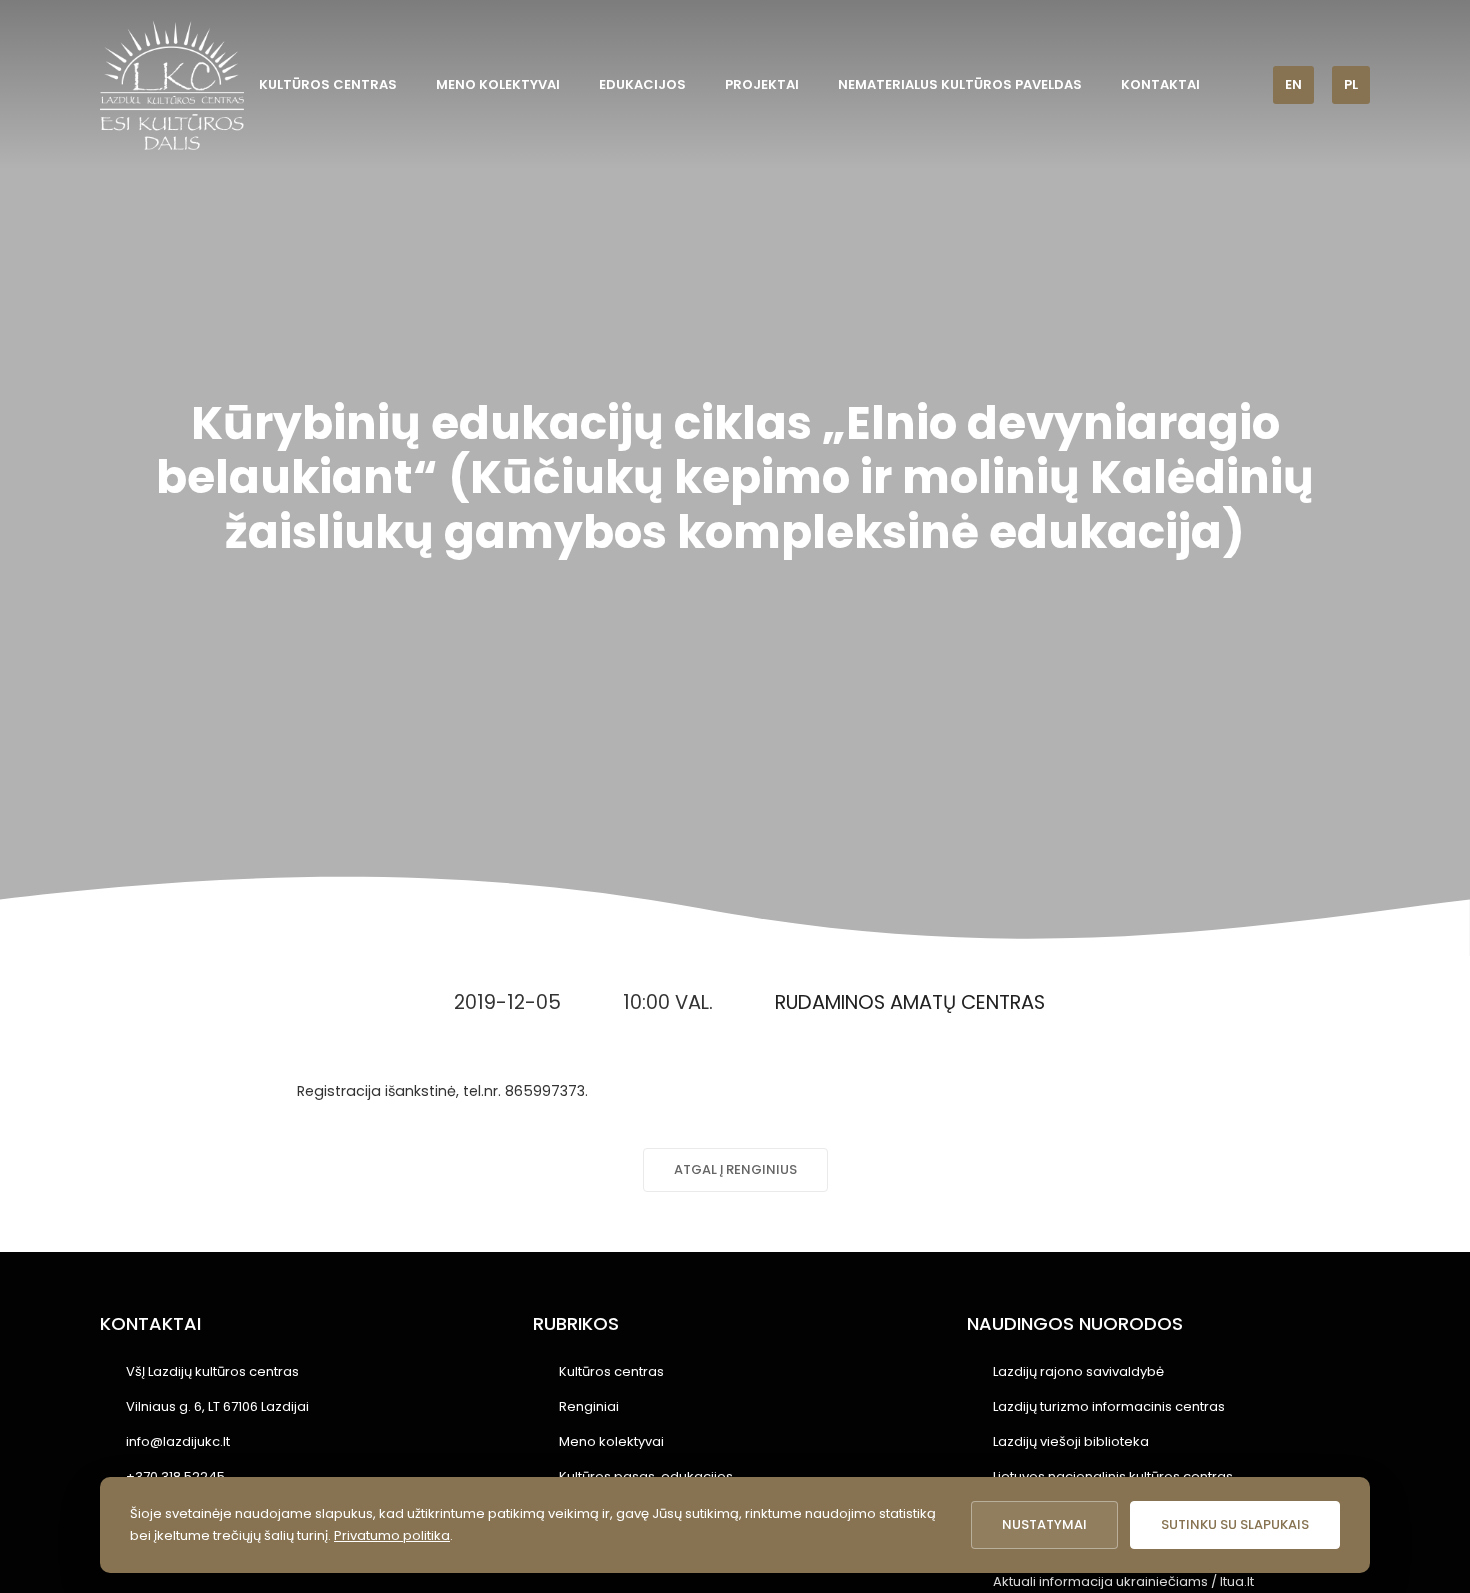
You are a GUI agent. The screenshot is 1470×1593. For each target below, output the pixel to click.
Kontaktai (1160, 84)
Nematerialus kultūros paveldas (960, 84)
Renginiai (589, 1406)
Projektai (762, 84)
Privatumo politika (392, 1535)
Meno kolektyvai (498, 84)
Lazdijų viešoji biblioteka (1071, 1441)
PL (1351, 84)
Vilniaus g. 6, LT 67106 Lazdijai (217, 1406)
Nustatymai (1044, 1524)
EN (1293, 84)
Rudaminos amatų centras (910, 1002)
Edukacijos (642, 84)
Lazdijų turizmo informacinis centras (1109, 1406)
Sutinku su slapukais (1235, 1524)
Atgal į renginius (735, 1169)
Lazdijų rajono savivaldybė (1078, 1371)
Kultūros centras (328, 84)
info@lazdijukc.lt (178, 1441)
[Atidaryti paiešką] (1244, 84)
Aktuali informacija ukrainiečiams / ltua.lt (1123, 1581)
